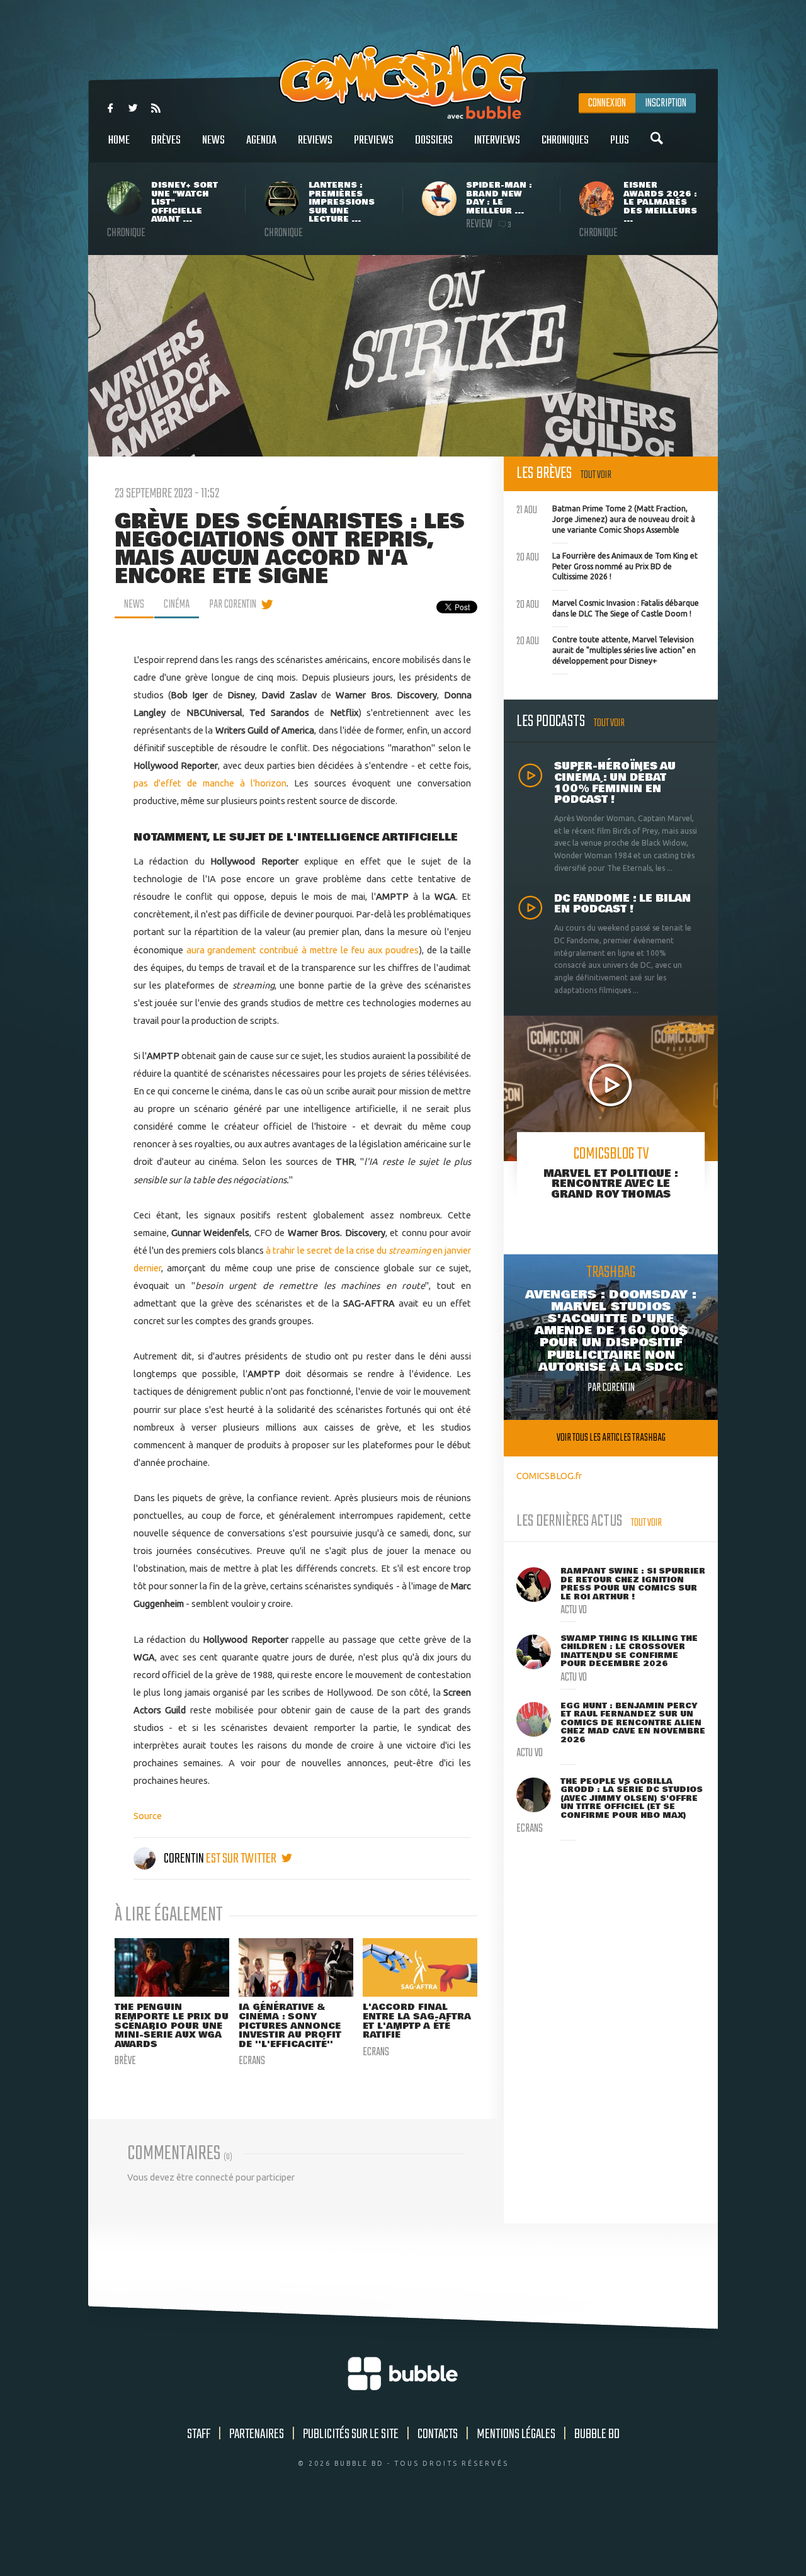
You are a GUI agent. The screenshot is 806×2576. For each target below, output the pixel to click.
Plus (620, 140)
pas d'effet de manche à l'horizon (210, 783)
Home (119, 140)
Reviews (315, 140)
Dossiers (434, 140)
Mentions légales (516, 2434)
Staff (199, 2434)
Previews (374, 140)
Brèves (166, 140)
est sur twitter (242, 1859)
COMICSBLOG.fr (549, 1476)
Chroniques (565, 140)
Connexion (607, 103)
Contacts (438, 2434)
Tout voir (596, 475)
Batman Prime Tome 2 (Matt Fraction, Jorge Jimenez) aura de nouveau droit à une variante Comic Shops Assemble (606, 518)
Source (148, 1816)
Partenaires (257, 2434)
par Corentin (233, 604)
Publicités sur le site (351, 2434)
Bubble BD (597, 2434)
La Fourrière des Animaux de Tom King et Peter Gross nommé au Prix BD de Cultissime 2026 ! (607, 565)
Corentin (184, 1859)
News (213, 140)
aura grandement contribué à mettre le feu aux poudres (303, 950)
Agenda (261, 140)
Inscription (666, 103)
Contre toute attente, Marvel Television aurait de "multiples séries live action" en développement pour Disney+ (606, 649)
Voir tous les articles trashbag (611, 1438)
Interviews (497, 140)
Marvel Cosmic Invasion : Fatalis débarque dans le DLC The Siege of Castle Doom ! (608, 607)
